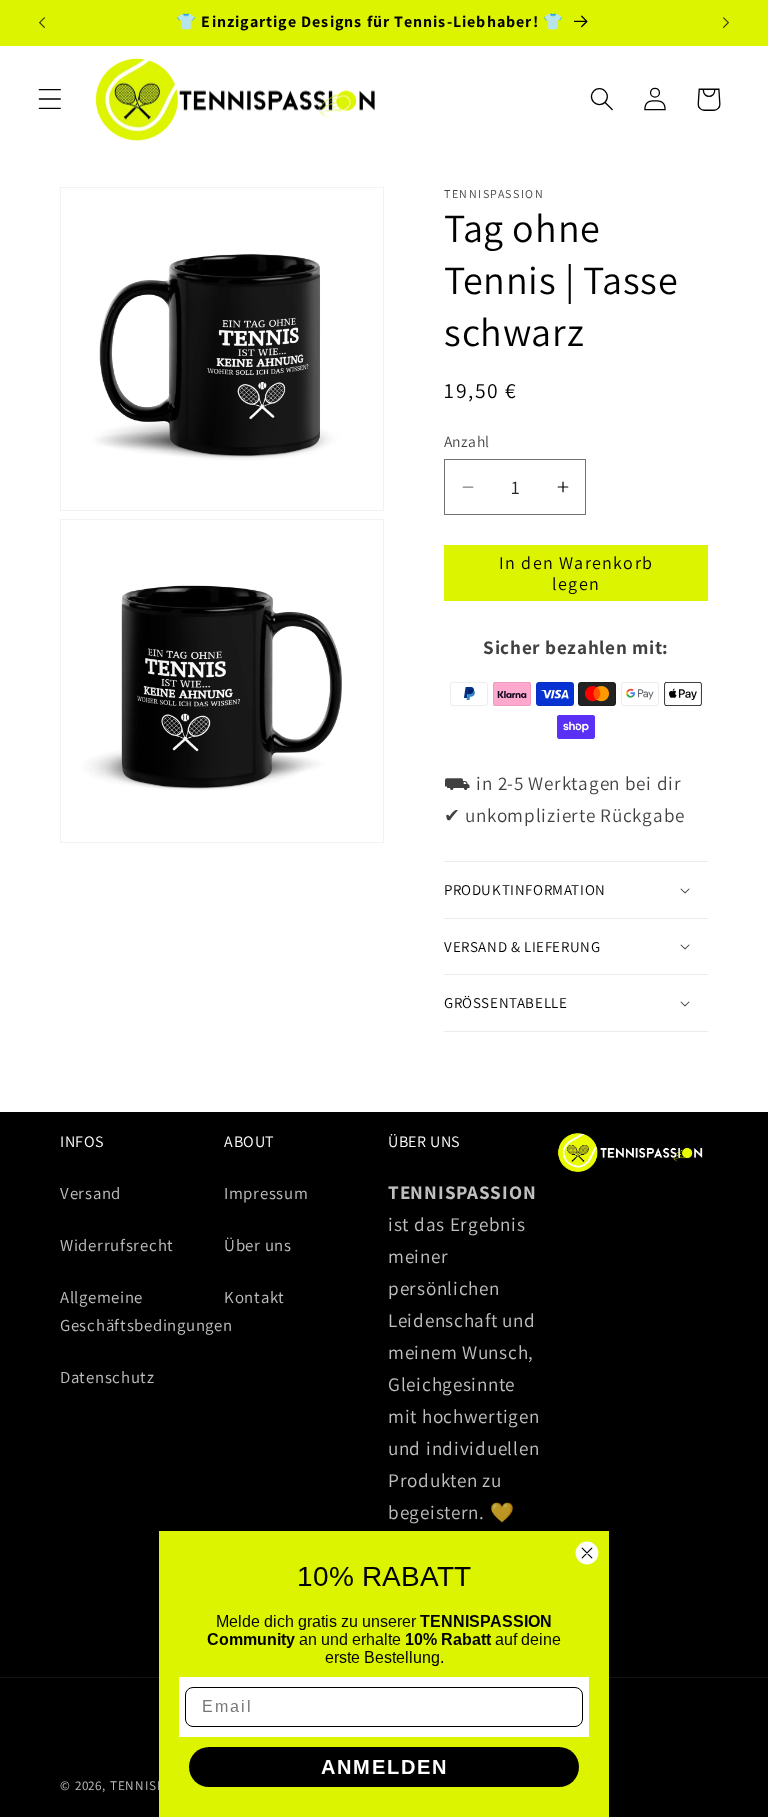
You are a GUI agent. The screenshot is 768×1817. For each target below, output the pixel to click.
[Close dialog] (587, 1553)
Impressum (266, 1193)
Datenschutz (107, 1377)
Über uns (258, 1245)
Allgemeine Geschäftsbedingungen (146, 1311)
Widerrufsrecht (117, 1245)
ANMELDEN (384, 1767)
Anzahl (467, 441)
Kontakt (254, 1297)
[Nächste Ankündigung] (726, 23)
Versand (90, 1193)
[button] (50, 99)
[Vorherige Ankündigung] (42, 23)
